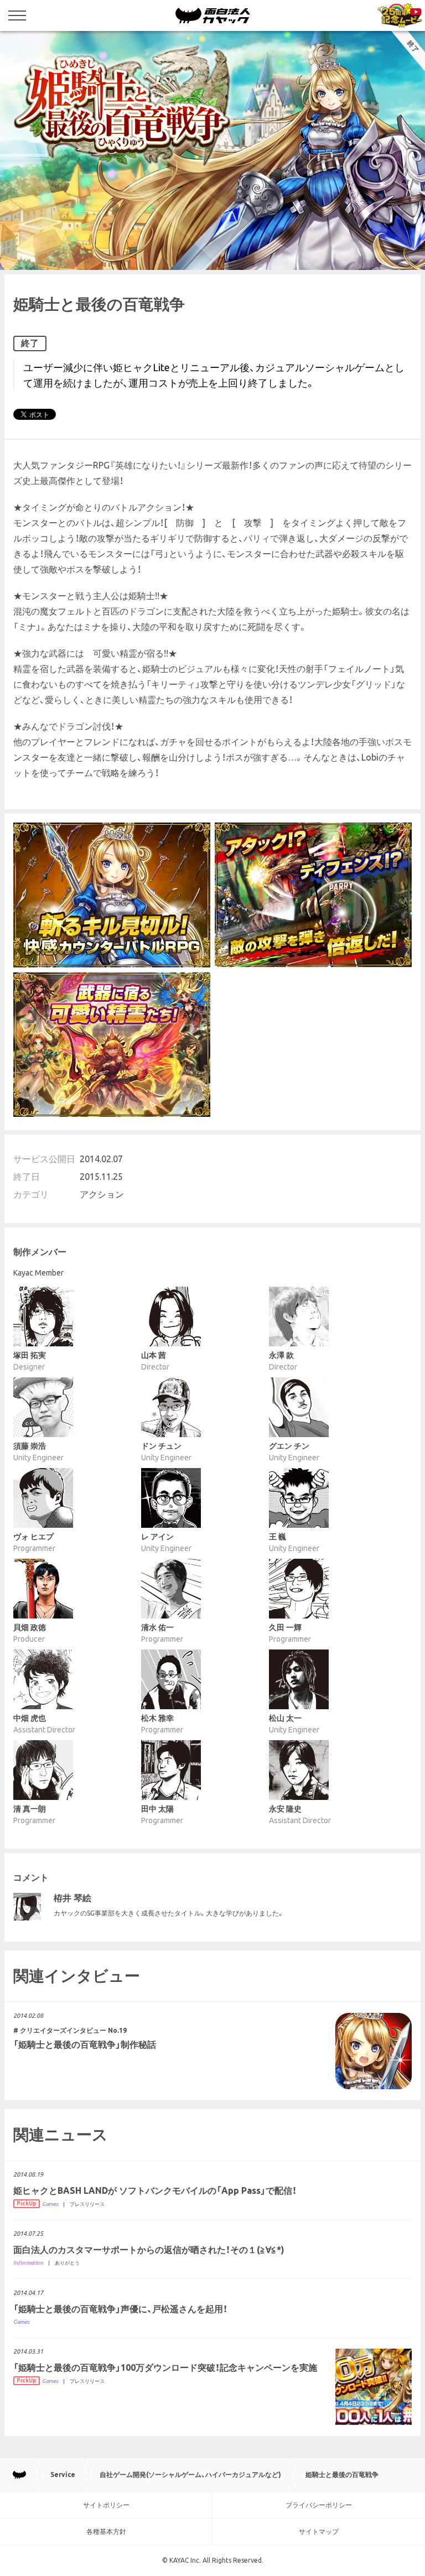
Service (63, 2474)
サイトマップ (319, 2531)
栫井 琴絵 (72, 1898)
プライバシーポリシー (319, 2505)
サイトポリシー (106, 2505)
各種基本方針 (106, 2531)
